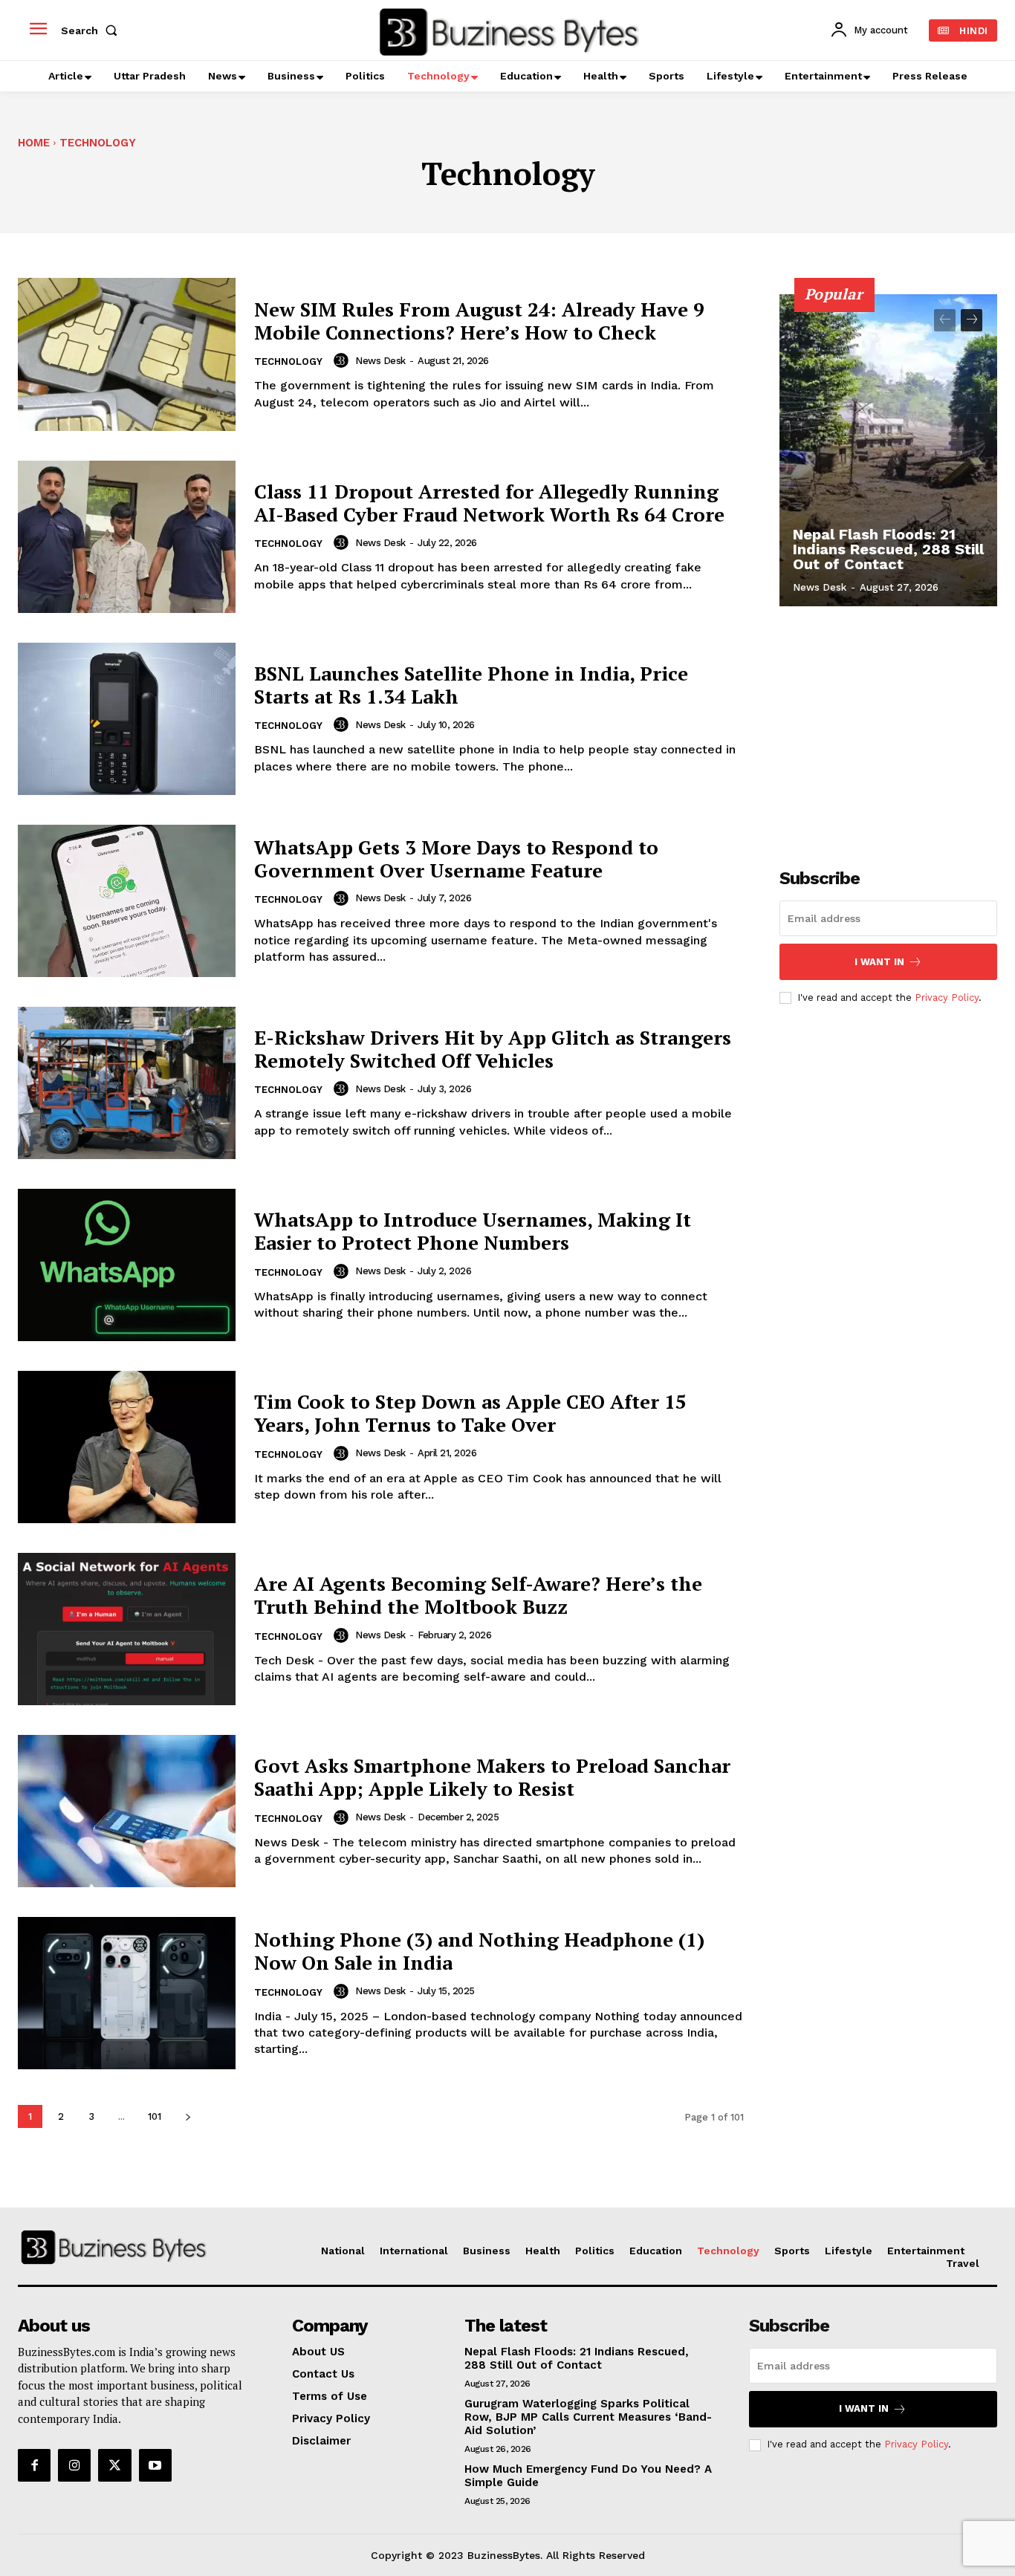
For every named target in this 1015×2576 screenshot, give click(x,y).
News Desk (380, 361)
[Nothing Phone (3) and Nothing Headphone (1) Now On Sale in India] (127, 1993)
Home (34, 143)
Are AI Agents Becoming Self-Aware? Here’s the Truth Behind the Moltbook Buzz (478, 1595)
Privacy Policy (947, 997)
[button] (92, 30)
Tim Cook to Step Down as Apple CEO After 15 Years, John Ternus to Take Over (470, 1413)
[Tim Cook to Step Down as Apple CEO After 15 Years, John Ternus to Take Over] (127, 1447)
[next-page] (188, 2116)
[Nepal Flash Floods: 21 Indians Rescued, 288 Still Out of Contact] (889, 450)
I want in (879, 962)
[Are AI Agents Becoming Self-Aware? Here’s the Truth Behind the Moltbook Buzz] (127, 1629)
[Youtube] (155, 2465)
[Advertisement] (891, 729)
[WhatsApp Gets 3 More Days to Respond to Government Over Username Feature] (127, 901)
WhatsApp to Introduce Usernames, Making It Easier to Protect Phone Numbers (473, 1231)
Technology (288, 361)
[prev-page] (945, 320)
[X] (114, 2465)
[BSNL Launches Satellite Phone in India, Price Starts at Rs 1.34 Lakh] (127, 719)
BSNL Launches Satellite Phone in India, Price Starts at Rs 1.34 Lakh (471, 685)
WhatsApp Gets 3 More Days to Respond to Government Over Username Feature (456, 859)
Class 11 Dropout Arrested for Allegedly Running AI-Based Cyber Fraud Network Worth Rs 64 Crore (489, 503)
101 (155, 2116)
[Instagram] (74, 2465)
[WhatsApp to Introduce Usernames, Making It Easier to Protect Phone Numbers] (127, 1265)
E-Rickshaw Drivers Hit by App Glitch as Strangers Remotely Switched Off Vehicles (493, 1049)
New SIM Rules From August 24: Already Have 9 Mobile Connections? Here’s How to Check (479, 321)
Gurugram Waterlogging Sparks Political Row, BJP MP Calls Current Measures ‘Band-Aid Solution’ (588, 2417)
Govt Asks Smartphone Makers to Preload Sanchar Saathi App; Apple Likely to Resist (492, 1777)
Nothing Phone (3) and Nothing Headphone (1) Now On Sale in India (479, 1951)
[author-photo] (343, 360)
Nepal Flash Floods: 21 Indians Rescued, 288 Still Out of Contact (888, 549)
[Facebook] (34, 2465)
